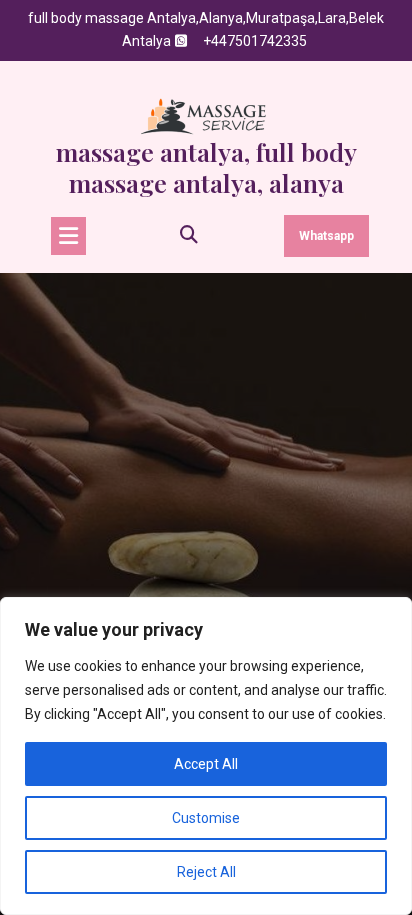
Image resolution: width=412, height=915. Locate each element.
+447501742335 (255, 41)
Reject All (206, 872)
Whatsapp (326, 236)
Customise (206, 818)
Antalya (146, 41)
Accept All (206, 764)
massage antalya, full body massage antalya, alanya (206, 167)
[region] (206, 756)
